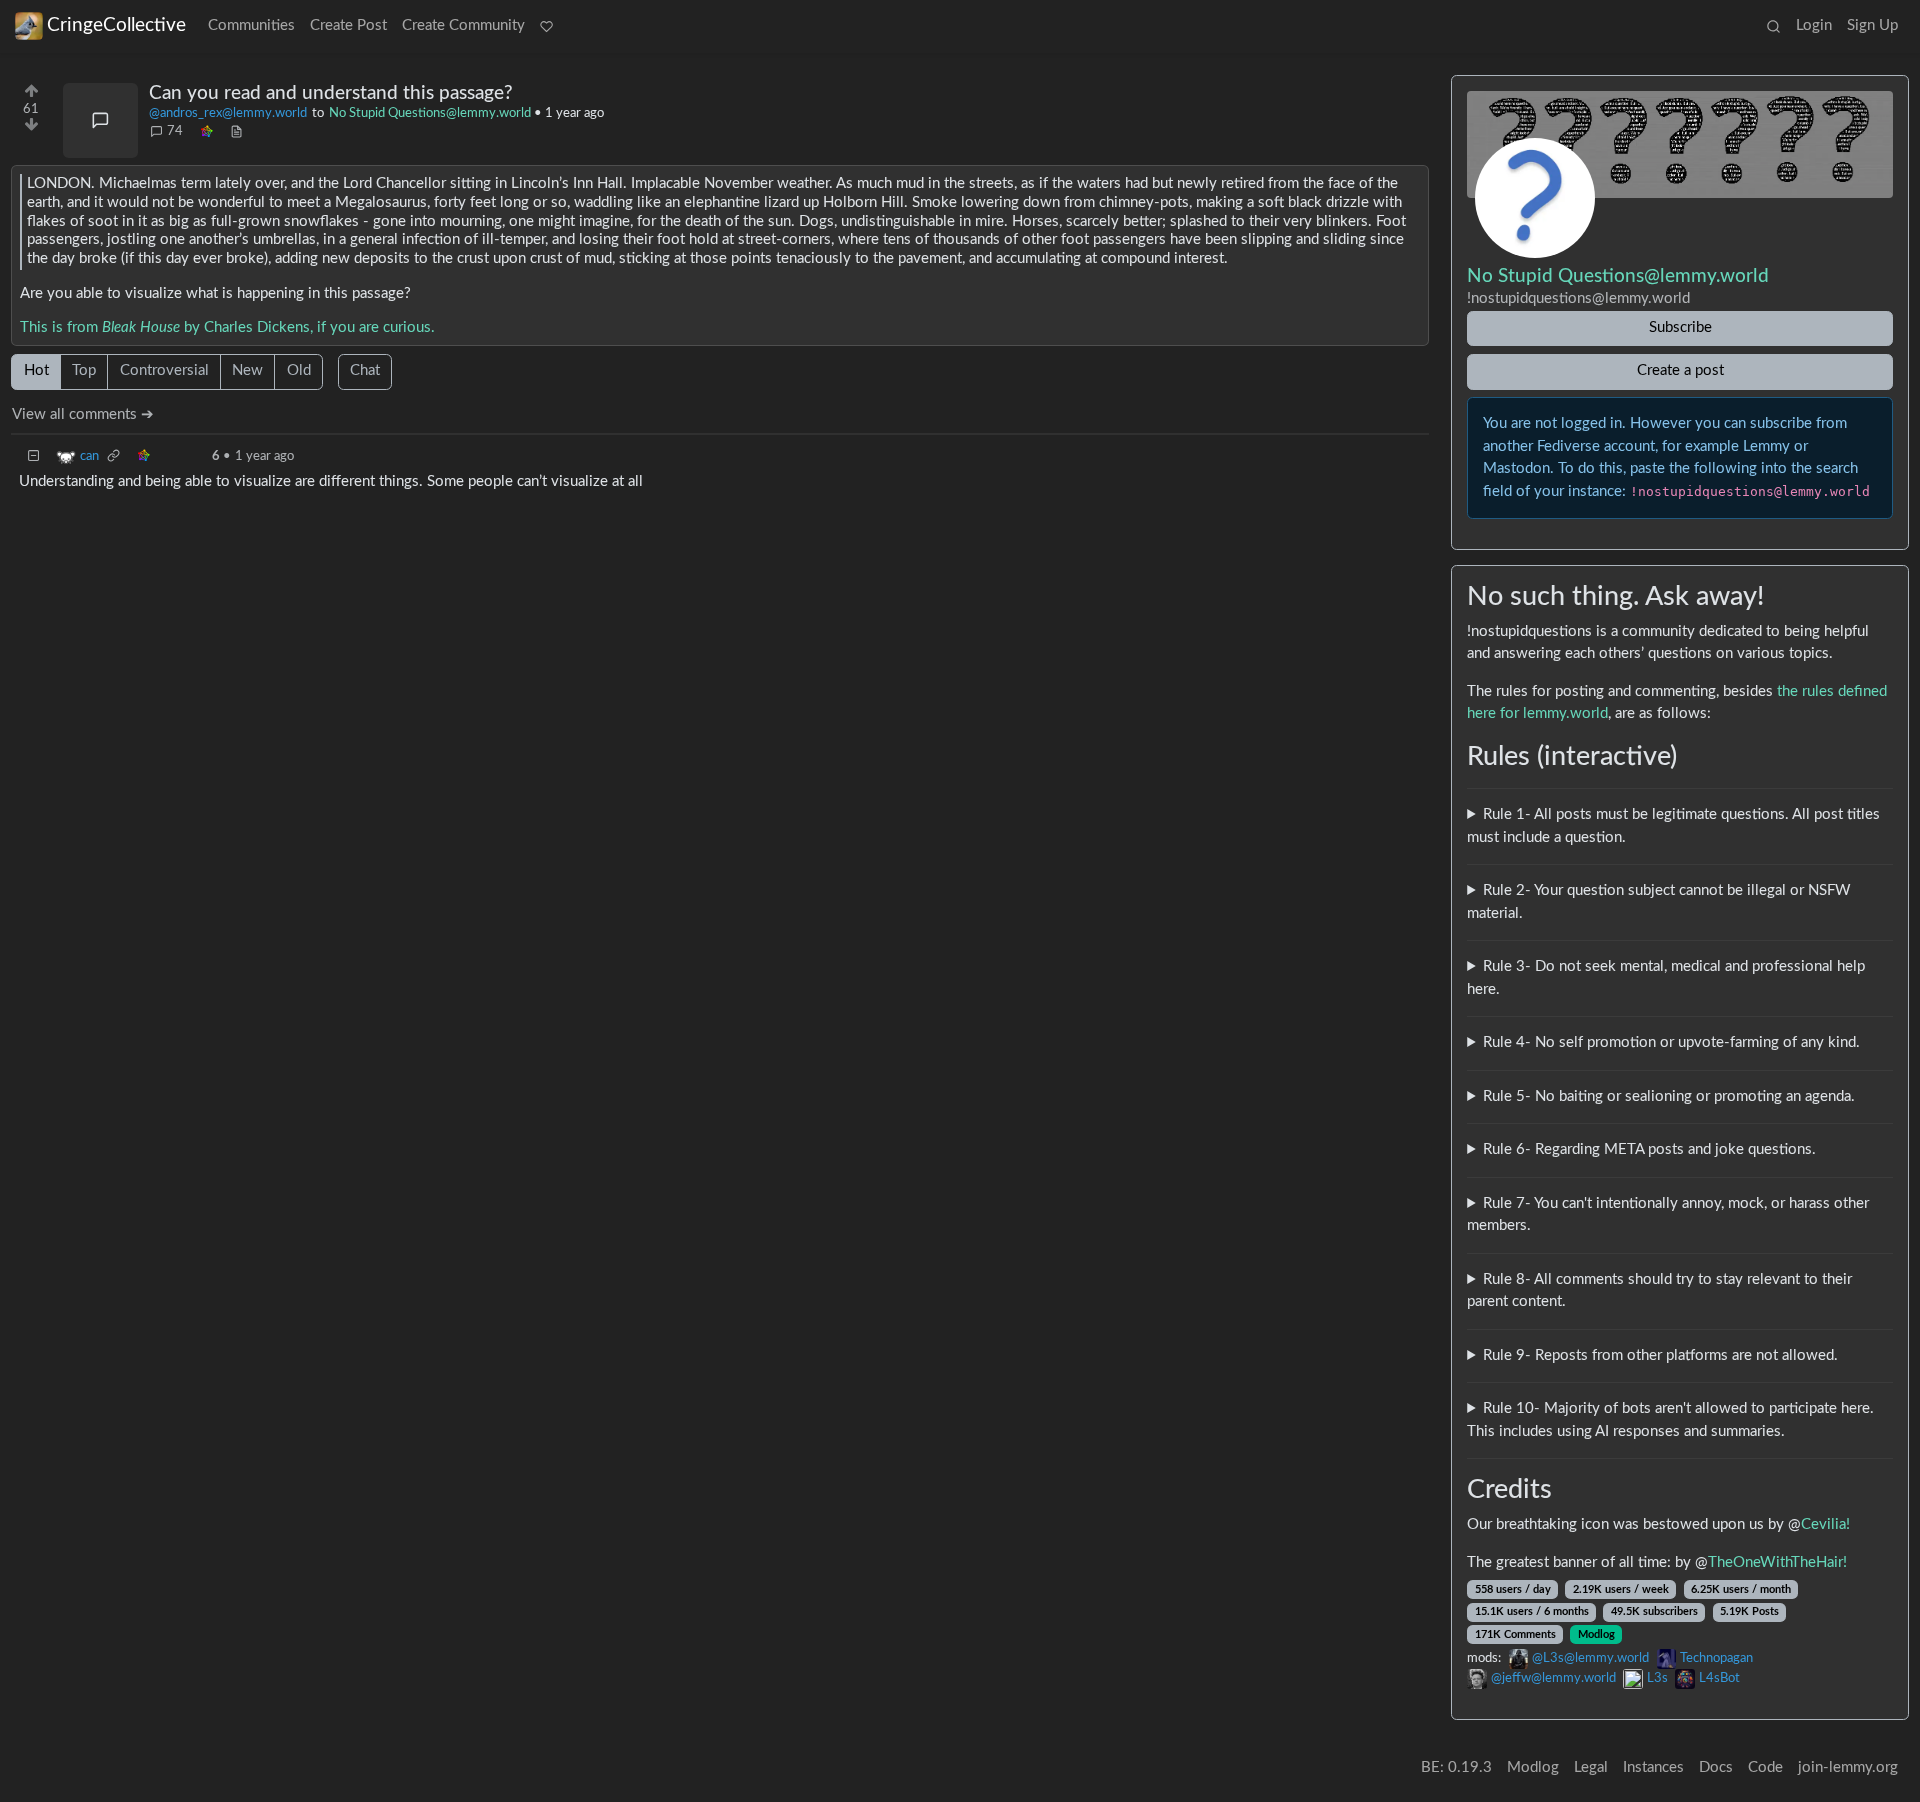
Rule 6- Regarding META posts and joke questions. (1649, 1149)
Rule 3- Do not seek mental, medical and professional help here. (1666, 978)
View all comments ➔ (83, 414)
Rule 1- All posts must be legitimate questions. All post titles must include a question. (1673, 826)
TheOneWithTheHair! (1777, 1562)
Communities (251, 25)
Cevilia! (1825, 1524)
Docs (1716, 1767)
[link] (206, 132)
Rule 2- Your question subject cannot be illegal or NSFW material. (1659, 902)
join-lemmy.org (1848, 1767)
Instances (1653, 1767)
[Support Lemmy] (547, 27)
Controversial (164, 370)
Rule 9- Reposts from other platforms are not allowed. (1660, 1355)
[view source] (236, 132)
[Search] (1773, 27)
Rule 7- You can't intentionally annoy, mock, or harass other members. (1668, 1215)
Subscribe (1680, 327)
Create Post (348, 25)
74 (175, 131)
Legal (1591, 1767)
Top (84, 370)
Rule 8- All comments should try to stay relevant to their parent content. (1659, 1291)
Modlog (1596, 1634)
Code (1765, 1767)
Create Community (463, 25)
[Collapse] (34, 456)
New (247, 370)
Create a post (1680, 370)
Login (1814, 25)
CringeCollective (116, 25)
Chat (365, 370)
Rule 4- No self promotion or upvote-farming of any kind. (1671, 1042)
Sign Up (1872, 25)
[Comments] (100, 120)
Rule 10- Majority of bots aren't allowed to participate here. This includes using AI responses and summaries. (1670, 1420)
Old (299, 370)
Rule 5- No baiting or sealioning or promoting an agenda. (1669, 1096)
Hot (36, 370)
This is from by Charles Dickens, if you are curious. (227, 327)
